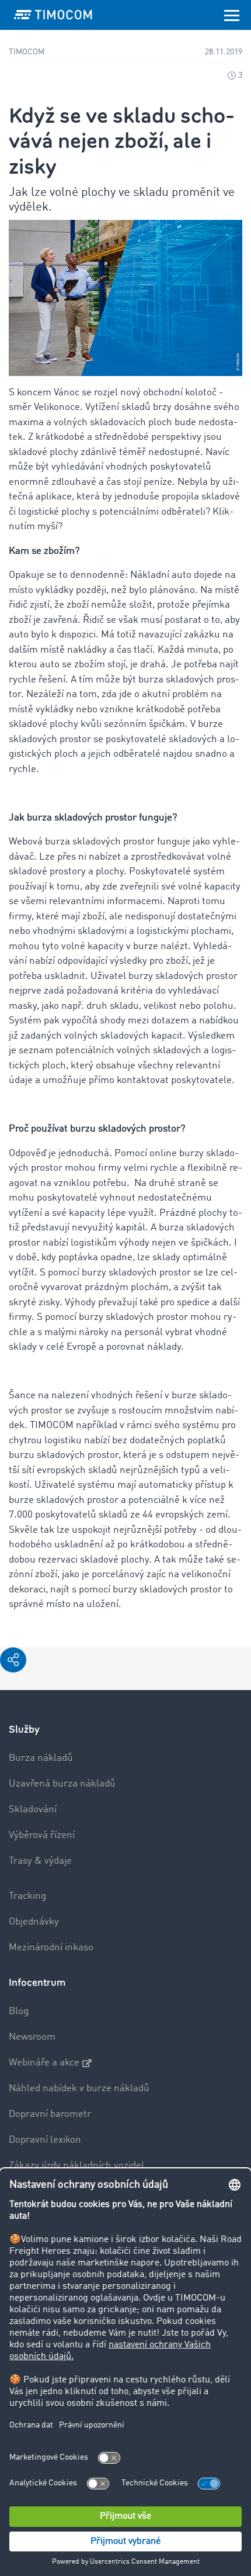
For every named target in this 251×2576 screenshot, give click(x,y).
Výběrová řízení (42, 1835)
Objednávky (34, 1922)
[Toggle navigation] (232, 15)
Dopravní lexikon (45, 2140)
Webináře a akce (44, 2063)
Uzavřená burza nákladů (62, 1784)
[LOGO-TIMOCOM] (53, 15)
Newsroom (32, 2037)
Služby (24, 1730)
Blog (19, 2011)
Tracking (27, 1896)
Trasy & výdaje (40, 1861)
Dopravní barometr (50, 2114)
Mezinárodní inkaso (51, 1948)
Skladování (33, 1810)
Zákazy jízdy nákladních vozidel (76, 2166)
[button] (13, 1660)
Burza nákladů (41, 1758)
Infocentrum (37, 1983)
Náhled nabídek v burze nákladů (79, 2089)
